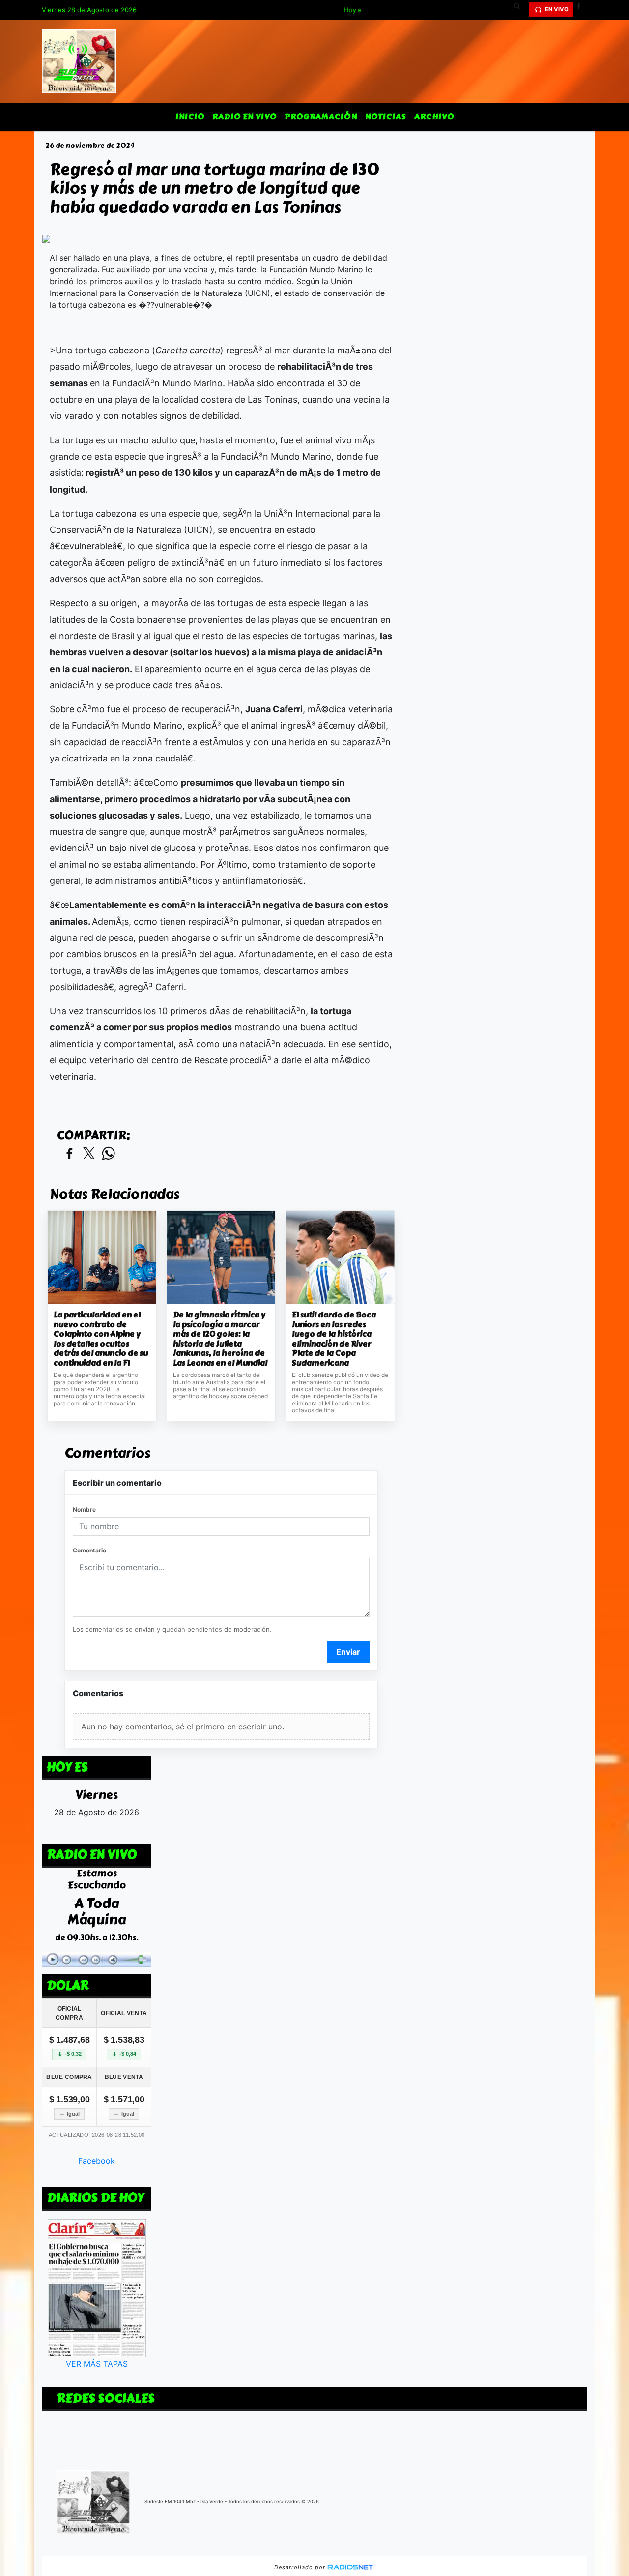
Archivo (434, 117)
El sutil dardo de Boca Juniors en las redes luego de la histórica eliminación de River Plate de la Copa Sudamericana (334, 1339)
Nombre (84, 1509)
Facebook (97, 2161)
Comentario (89, 1550)
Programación (321, 117)
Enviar (348, 1652)
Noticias (386, 117)
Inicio (190, 117)
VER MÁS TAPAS (97, 2364)
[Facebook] (582, 10)
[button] (520, 10)
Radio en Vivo (244, 117)
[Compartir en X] (89, 1154)
